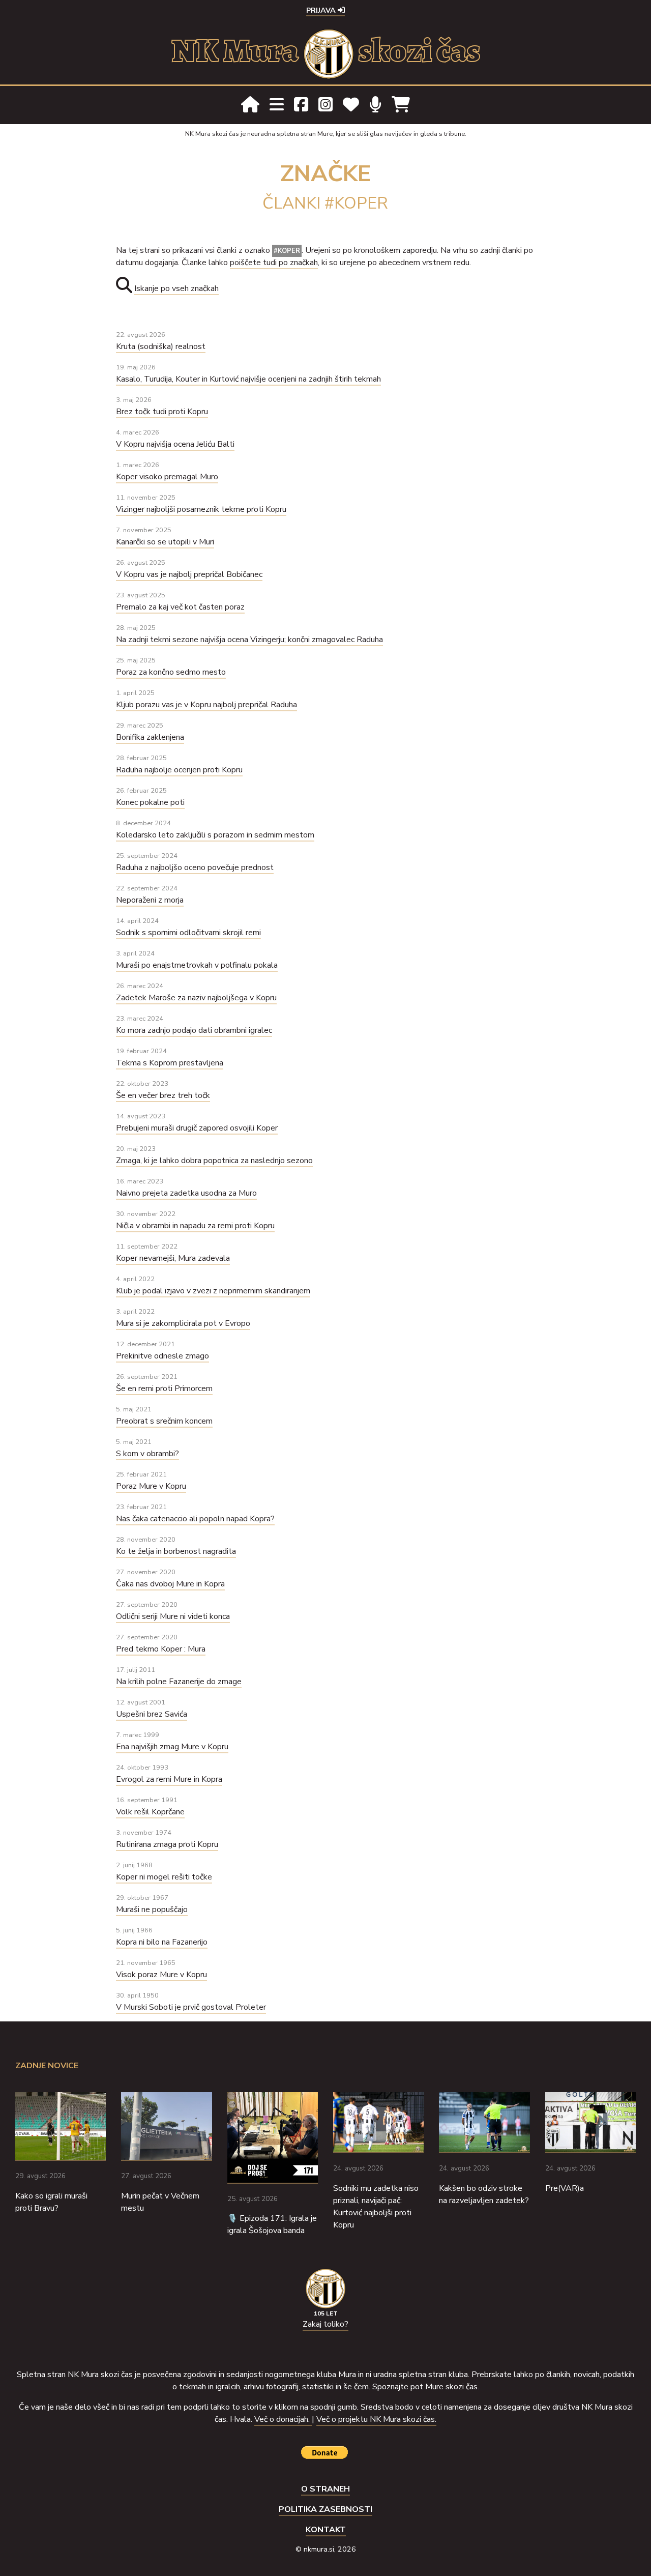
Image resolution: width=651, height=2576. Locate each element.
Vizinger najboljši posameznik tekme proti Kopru (201, 509)
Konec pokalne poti (150, 802)
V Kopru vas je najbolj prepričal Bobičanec (189, 574)
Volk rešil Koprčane (150, 1812)
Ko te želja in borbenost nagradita (176, 1551)
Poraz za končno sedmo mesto (171, 672)
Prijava (322, 10)
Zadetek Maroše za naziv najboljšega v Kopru (196, 998)
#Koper (287, 251)
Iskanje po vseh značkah (176, 288)
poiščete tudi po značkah (274, 263)
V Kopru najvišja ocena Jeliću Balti (175, 444)
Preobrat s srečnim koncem (164, 1421)
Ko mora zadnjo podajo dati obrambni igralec (194, 1030)
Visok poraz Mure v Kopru (161, 1975)
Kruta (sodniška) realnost (161, 346)
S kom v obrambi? (147, 1454)
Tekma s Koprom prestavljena (170, 1063)
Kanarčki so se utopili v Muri (165, 542)
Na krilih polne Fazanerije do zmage (179, 1682)
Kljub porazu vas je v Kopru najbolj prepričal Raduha (206, 705)
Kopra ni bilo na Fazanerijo (162, 1942)
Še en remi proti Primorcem (164, 1388)
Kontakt (326, 2530)
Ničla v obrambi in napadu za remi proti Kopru (195, 1226)
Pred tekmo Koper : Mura (161, 1649)
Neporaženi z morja (150, 900)
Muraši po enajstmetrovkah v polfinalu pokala (197, 965)
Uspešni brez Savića (152, 1714)
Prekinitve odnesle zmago (162, 1356)
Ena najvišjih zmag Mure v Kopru (172, 1747)
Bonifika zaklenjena (150, 737)
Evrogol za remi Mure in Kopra (169, 1779)
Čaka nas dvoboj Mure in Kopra (170, 1584)
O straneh (325, 2489)
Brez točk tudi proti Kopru (162, 412)
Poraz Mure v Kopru (151, 1486)
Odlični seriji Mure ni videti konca (173, 1616)
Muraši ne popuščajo (152, 1909)
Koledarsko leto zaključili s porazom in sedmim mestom (215, 835)
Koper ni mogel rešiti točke (164, 1877)
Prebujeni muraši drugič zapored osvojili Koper (197, 1128)
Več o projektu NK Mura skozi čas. (376, 2419)
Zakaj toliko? (325, 2324)
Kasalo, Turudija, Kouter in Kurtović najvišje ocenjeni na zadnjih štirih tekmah (248, 379)
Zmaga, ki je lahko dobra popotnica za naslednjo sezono (214, 1161)
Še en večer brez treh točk (163, 1095)
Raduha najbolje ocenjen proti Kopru (179, 770)
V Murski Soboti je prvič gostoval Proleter (191, 2007)
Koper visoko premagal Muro (167, 477)
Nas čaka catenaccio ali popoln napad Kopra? (195, 1519)
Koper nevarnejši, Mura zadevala (173, 1258)
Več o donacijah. (283, 2419)
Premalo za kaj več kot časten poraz (180, 607)
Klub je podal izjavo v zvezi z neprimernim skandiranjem (213, 1291)
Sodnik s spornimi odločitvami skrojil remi (188, 933)
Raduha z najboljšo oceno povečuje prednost (195, 867)
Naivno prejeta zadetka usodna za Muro (186, 1193)
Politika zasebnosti (325, 2509)
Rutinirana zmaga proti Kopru (167, 1844)
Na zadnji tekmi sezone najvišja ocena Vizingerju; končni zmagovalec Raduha (249, 640)
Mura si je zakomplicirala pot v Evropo (183, 1323)
